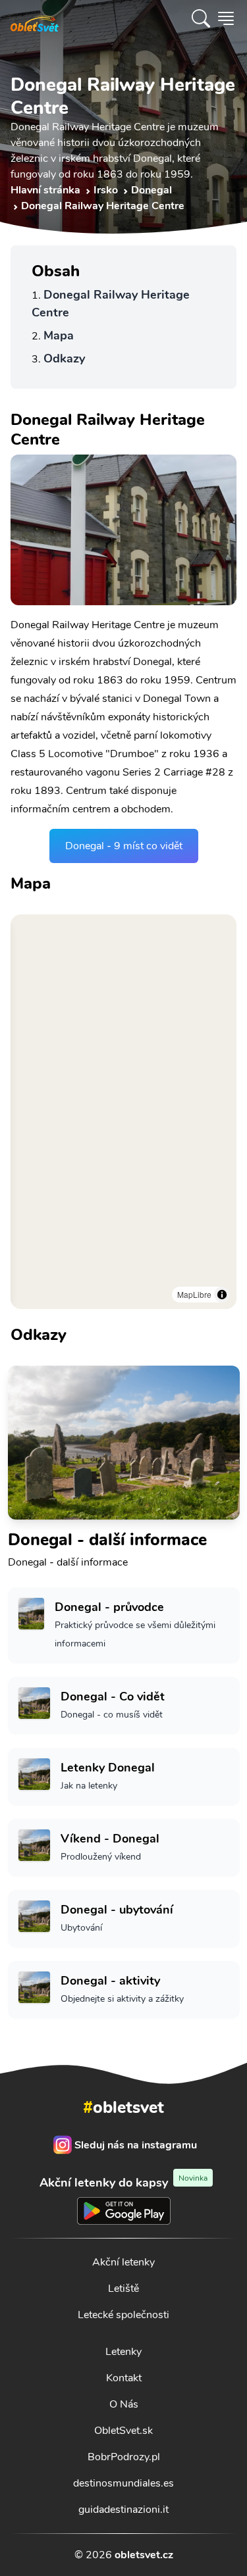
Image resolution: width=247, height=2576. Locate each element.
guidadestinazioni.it (123, 2510)
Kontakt (124, 2378)
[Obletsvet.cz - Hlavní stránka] (35, 18)
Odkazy (64, 359)
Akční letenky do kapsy (123, 2182)
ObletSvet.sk (123, 2431)
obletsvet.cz (144, 2555)
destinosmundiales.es (123, 2483)
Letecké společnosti (123, 2315)
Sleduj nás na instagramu (136, 2145)
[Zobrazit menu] (226, 18)
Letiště (123, 2289)
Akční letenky (123, 2262)
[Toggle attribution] (222, 1295)
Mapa (59, 335)
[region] (123, 1112)
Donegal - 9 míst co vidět (124, 846)
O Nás (124, 2404)
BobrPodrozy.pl (124, 2457)
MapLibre (194, 1294)
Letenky (123, 2352)
